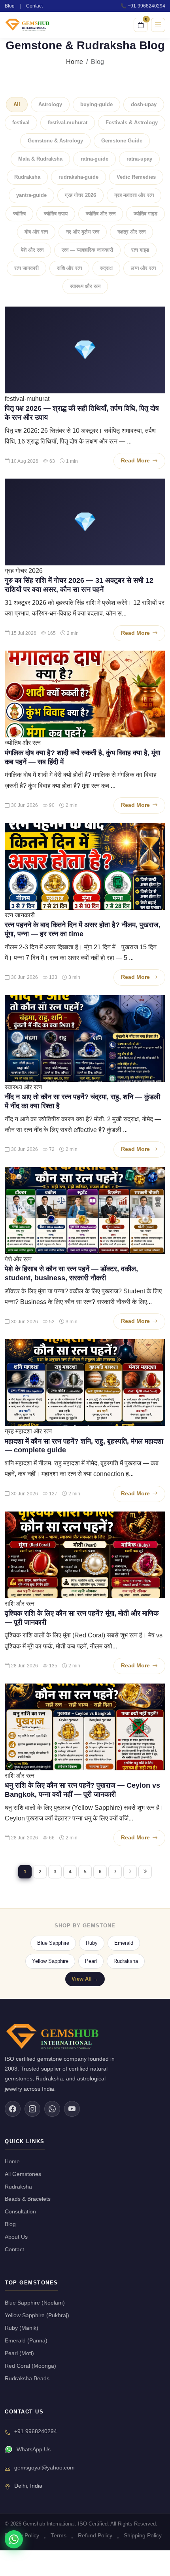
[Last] (145, 1872)
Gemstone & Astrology (55, 141)
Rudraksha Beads (27, 2379)
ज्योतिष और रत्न (101, 214)
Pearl (91, 1961)
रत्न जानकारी (26, 268)
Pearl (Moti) (19, 2353)
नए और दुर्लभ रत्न (83, 232)
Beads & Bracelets (28, 2199)
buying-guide (96, 104)
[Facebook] (13, 2109)
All (17, 104)
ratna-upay (139, 159)
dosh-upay (144, 104)
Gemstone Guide (122, 141)
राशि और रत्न (69, 268)
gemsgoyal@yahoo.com (44, 2468)
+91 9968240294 (36, 2431)
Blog (10, 6)
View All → (85, 1979)
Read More (135, 461)
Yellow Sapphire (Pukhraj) (37, 2315)
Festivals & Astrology (132, 123)
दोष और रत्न (36, 232)
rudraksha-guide (78, 177)
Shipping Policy (143, 2536)
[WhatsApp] (52, 2109)
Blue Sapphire (53, 1943)
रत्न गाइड (140, 250)
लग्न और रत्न (143, 268)
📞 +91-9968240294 (143, 6)
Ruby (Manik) (22, 2328)
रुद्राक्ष (106, 268)
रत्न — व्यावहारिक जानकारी (87, 250)
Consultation (20, 2212)
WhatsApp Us (34, 2450)
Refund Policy (95, 2536)
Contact (34, 6)
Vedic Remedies (136, 177)
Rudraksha (27, 177)
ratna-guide (94, 159)
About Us (16, 2237)
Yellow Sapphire (50, 1961)
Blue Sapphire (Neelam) (35, 2303)
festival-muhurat (68, 123)
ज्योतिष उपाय (56, 214)
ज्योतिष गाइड (145, 214)
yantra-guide (31, 195)
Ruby (92, 1943)
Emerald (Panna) (26, 2341)
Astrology (50, 104)
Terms (59, 2536)
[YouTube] (72, 2109)
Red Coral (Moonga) (30, 2366)
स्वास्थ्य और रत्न (85, 286)
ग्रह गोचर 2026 (80, 195)
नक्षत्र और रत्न (131, 232)
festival (21, 123)
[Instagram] (32, 2109)
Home (75, 62)
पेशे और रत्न (32, 250)
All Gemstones (23, 2174)
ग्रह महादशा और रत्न (134, 195)
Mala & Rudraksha (40, 159)
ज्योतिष (19, 214)
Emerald (124, 1943)
